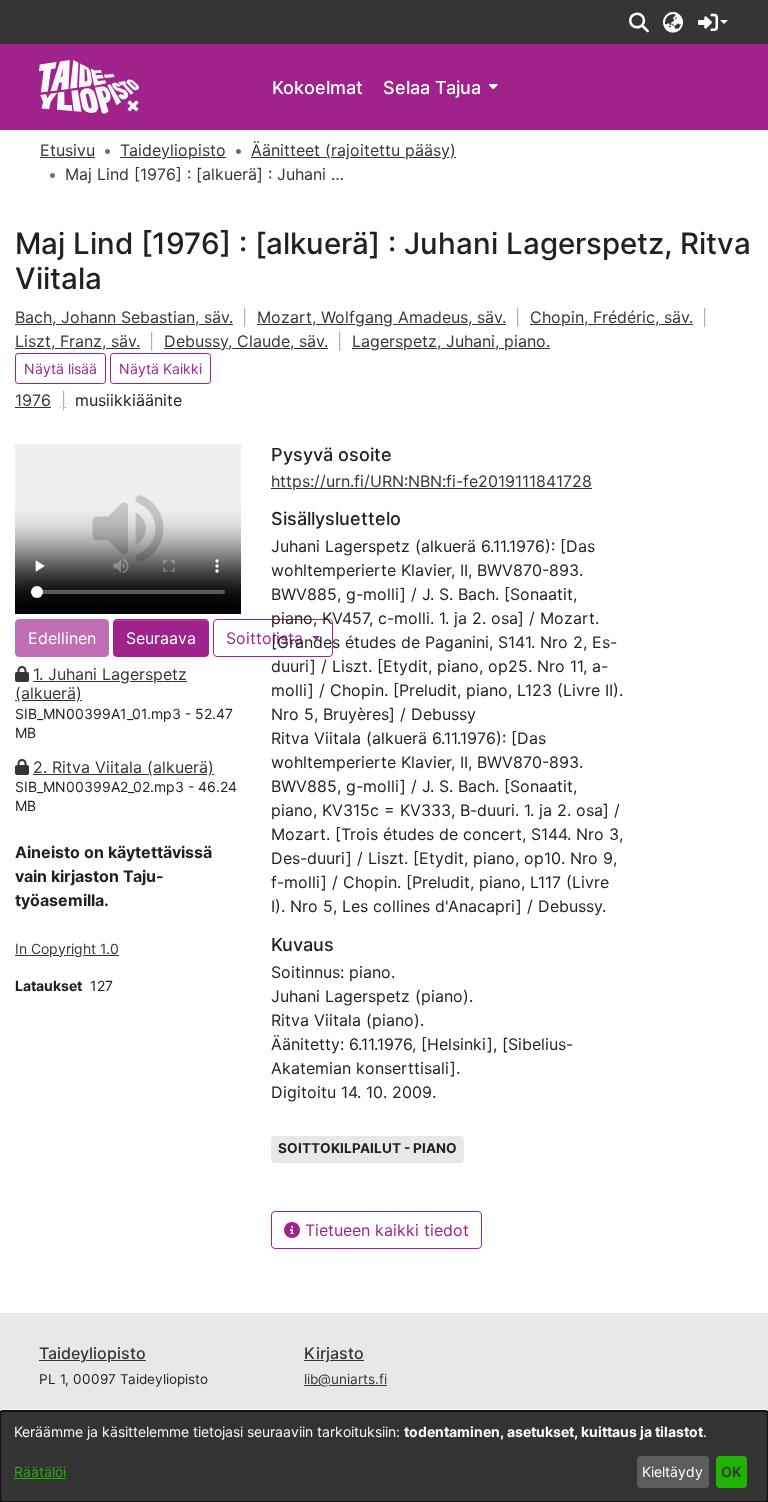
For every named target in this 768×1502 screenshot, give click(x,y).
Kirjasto (334, 1353)
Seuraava (161, 638)
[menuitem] (440, 87)
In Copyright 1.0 (67, 948)
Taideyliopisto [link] (173, 150)
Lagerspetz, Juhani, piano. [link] (451, 341)
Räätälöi (40, 1471)
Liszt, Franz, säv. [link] (77, 341)
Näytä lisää (60, 368)
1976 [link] (33, 400)
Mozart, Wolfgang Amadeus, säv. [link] (381, 317)
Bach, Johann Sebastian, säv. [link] (124, 317)
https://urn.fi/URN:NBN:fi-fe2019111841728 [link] (431, 481)
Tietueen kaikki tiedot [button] (384, 1230)
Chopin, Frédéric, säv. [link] (611, 317)
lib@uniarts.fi (345, 1379)
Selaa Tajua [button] (432, 87)
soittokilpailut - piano (367, 1148)
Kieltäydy (672, 1471)
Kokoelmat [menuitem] (317, 87)
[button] (638, 22)
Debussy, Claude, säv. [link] (246, 341)
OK (731, 1471)
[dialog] (384, 1456)
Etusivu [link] (67, 150)
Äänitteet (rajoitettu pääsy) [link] (353, 150)
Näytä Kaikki (160, 368)
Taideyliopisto (92, 1353)
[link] (89, 85)
